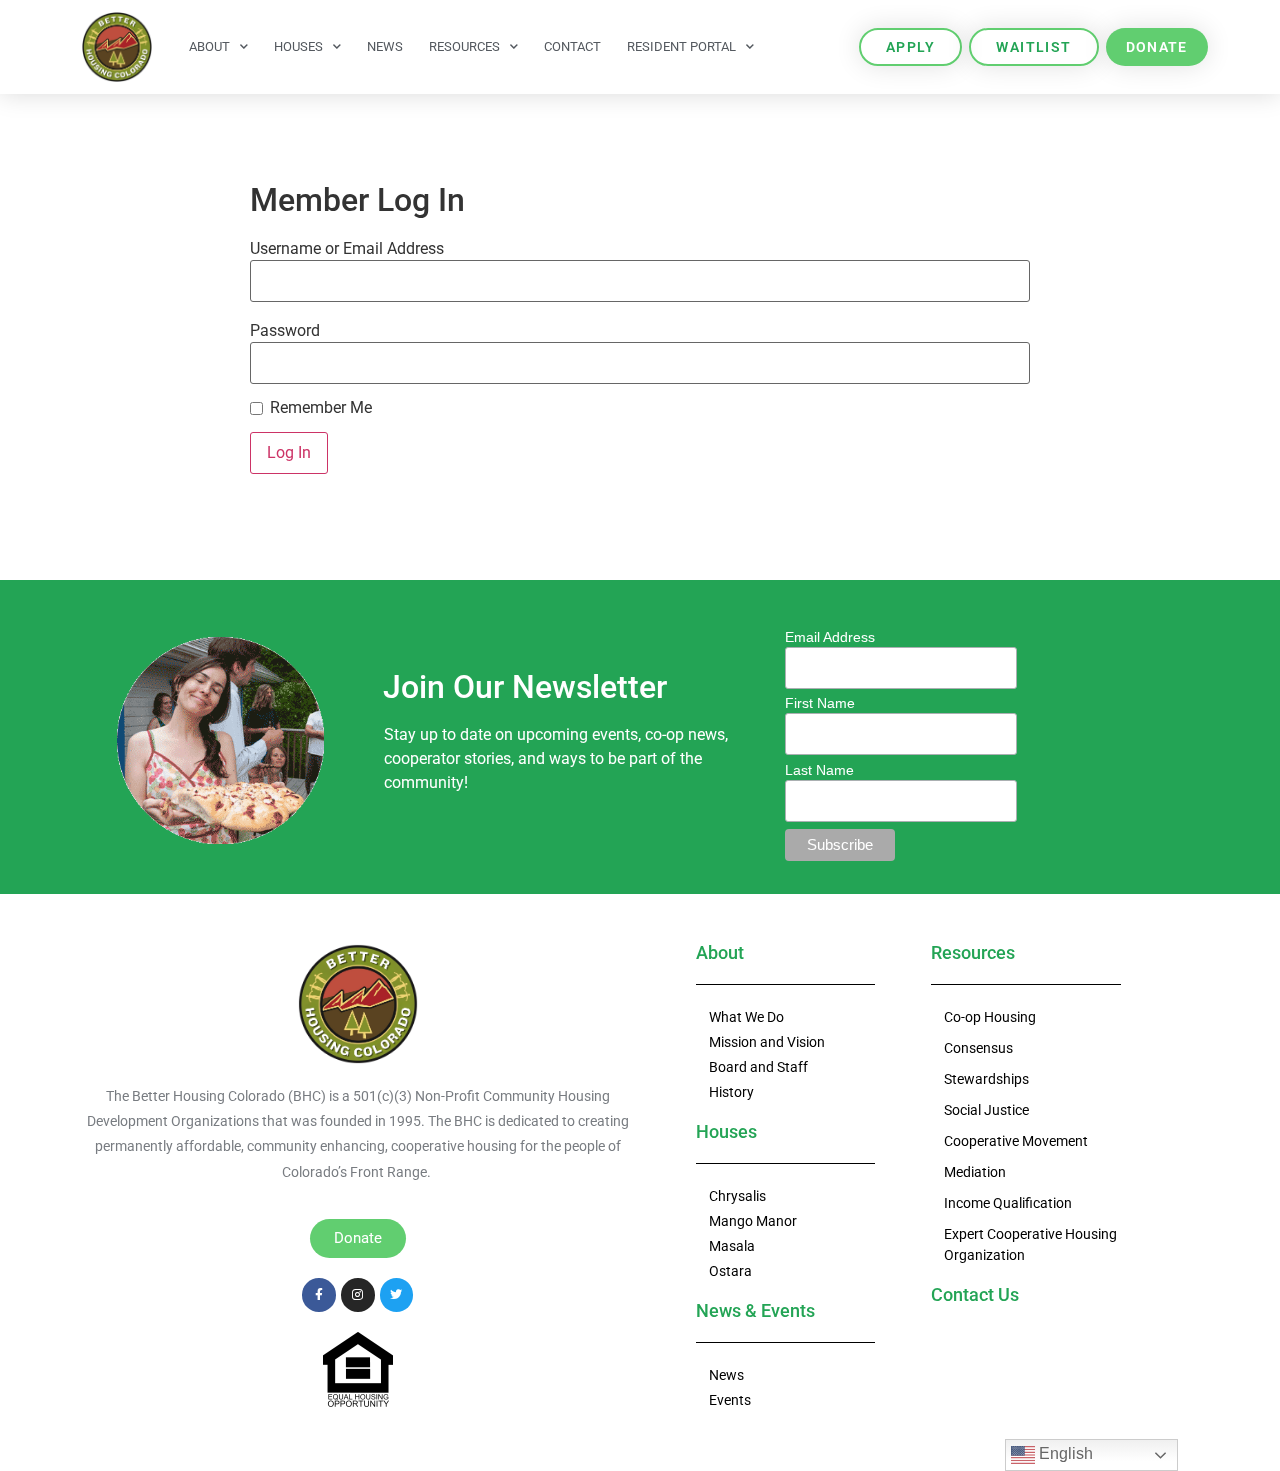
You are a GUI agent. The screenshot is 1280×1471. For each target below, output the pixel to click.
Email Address (830, 637)
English (1064, 1453)
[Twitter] (397, 1295)
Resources (464, 46)
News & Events (755, 1310)
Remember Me (321, 408)
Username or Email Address (347, 249)
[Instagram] (358, 1295)
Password (285, 331)
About (209, 46)
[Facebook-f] (319, 1295)
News (385, 46)
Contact (572, 46)
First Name (820, 703)
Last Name (819, 770)
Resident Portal (681, 46)
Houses (298, 46)
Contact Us (975, 1294)
